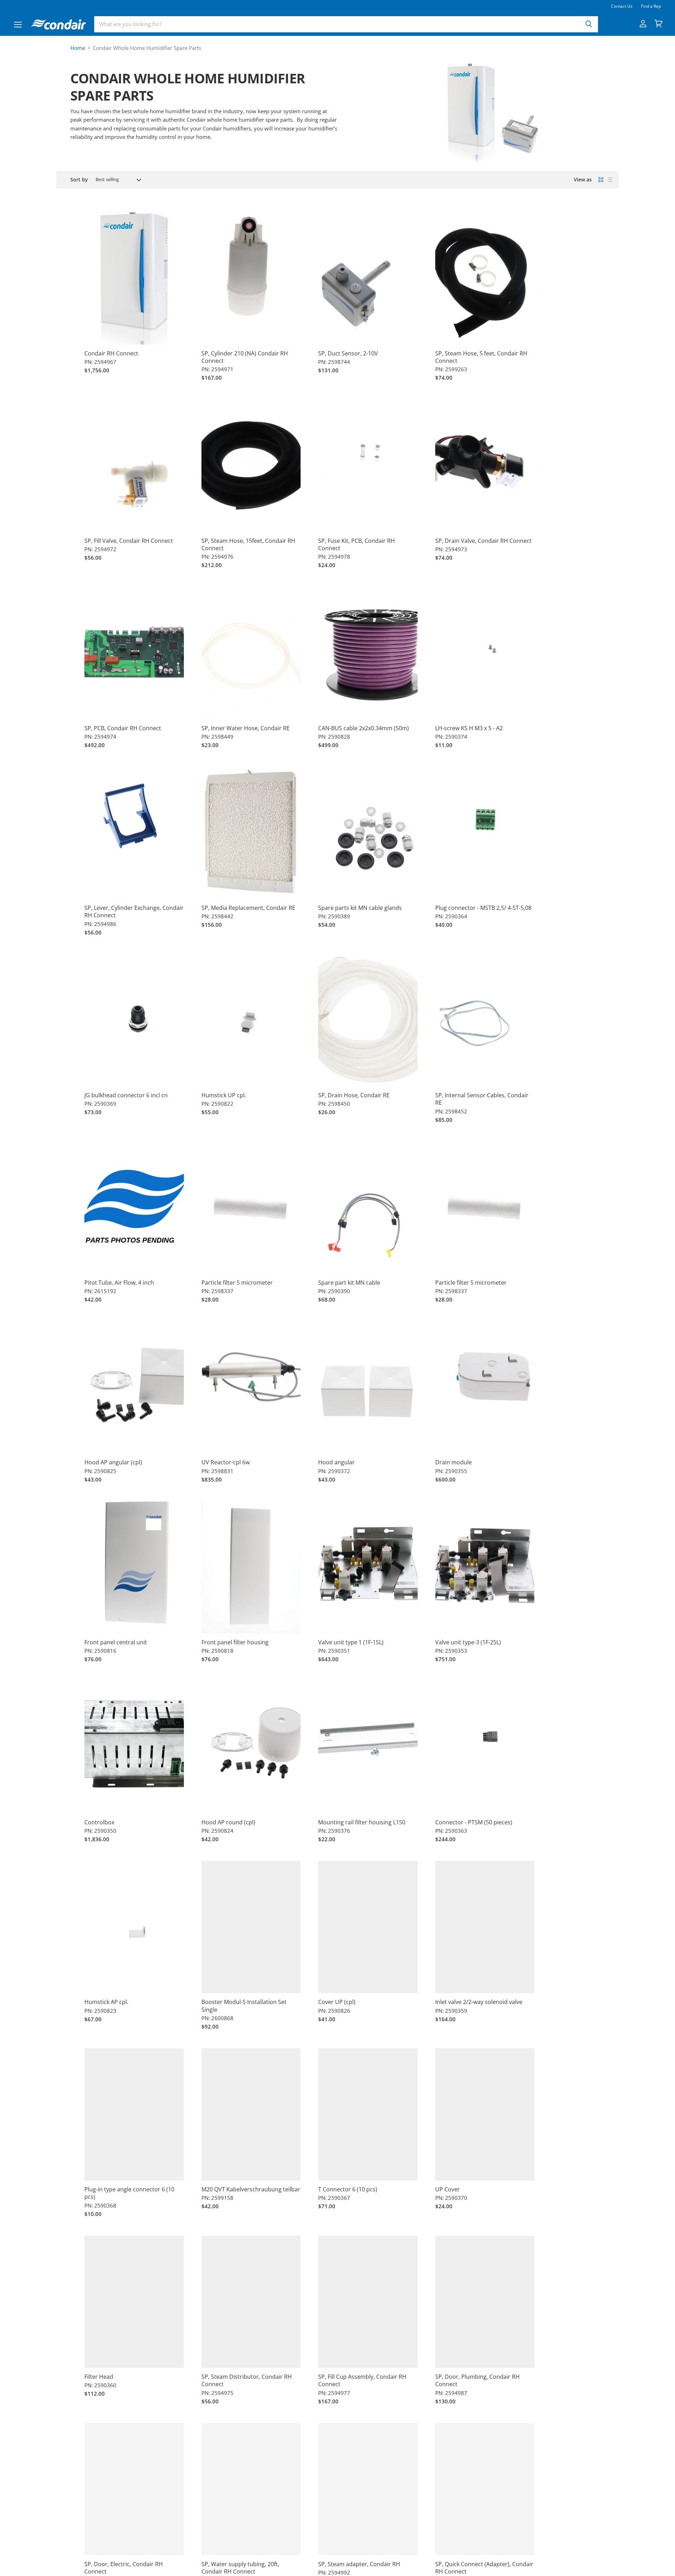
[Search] (589, 24)
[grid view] (601, 180)
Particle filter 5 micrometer (237, 1283)
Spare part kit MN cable (349, 1283)
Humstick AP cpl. (106, 2002)
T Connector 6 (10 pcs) (348, 2189)
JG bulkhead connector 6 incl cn (126, 1095)
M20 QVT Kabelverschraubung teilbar (251, 2189)
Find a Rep (651, 6)
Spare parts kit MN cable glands (360, 908)
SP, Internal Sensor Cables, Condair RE (482, 1099)
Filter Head (99, 2377)
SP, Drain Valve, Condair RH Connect (483, 541)
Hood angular (336, 1462)
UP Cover (448, 2189)
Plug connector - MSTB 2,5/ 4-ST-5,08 (483, 908)
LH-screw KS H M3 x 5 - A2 (469, 728)
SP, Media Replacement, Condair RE (248, 908)
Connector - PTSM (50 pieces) (474, 1822)
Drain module (454, 1462)
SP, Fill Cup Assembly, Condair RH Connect (362, 2380)
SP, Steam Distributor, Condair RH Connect (247, 2380)
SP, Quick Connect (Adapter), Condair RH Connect (484, 2568)
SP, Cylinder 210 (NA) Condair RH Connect (245, 357)
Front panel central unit (116, 1642)
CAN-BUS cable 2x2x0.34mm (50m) (364, 728)
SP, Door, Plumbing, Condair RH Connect (477, 2380)
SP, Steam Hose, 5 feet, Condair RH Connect (481, 357)
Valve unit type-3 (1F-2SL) (468, 1642)
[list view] (610, 180)
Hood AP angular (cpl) (113, 1462)
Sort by (79, 180)
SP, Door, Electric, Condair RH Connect (124, 2568)
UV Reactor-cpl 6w (226, 1462)
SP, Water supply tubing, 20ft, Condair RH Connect (240, 2568)
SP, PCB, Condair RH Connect (123, 728)
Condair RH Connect (111, 353)
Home (78, 48)
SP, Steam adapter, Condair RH (359, 2564)
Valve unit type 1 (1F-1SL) (351, 1642)
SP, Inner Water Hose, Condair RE (246, 728)
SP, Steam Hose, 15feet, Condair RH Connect (248, 544)
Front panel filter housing (235, 1642)
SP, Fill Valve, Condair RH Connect (129, 541)
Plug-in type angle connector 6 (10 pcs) (129, 2193)
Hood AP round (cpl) (228, 1822)
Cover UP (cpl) (337, 2002)
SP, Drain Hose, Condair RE (354, 1095)
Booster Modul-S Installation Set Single (244, 2006)
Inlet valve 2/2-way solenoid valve (479, 2002)
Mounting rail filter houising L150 (362, 1822)
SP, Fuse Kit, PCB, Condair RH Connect (356, 544)
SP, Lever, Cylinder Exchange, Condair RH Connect (134, 911)
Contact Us (622, 6)
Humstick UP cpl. (224, 1095)
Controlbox (99, 1822)
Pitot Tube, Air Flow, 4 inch (119, 1283)
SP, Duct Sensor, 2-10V (348, 353)
